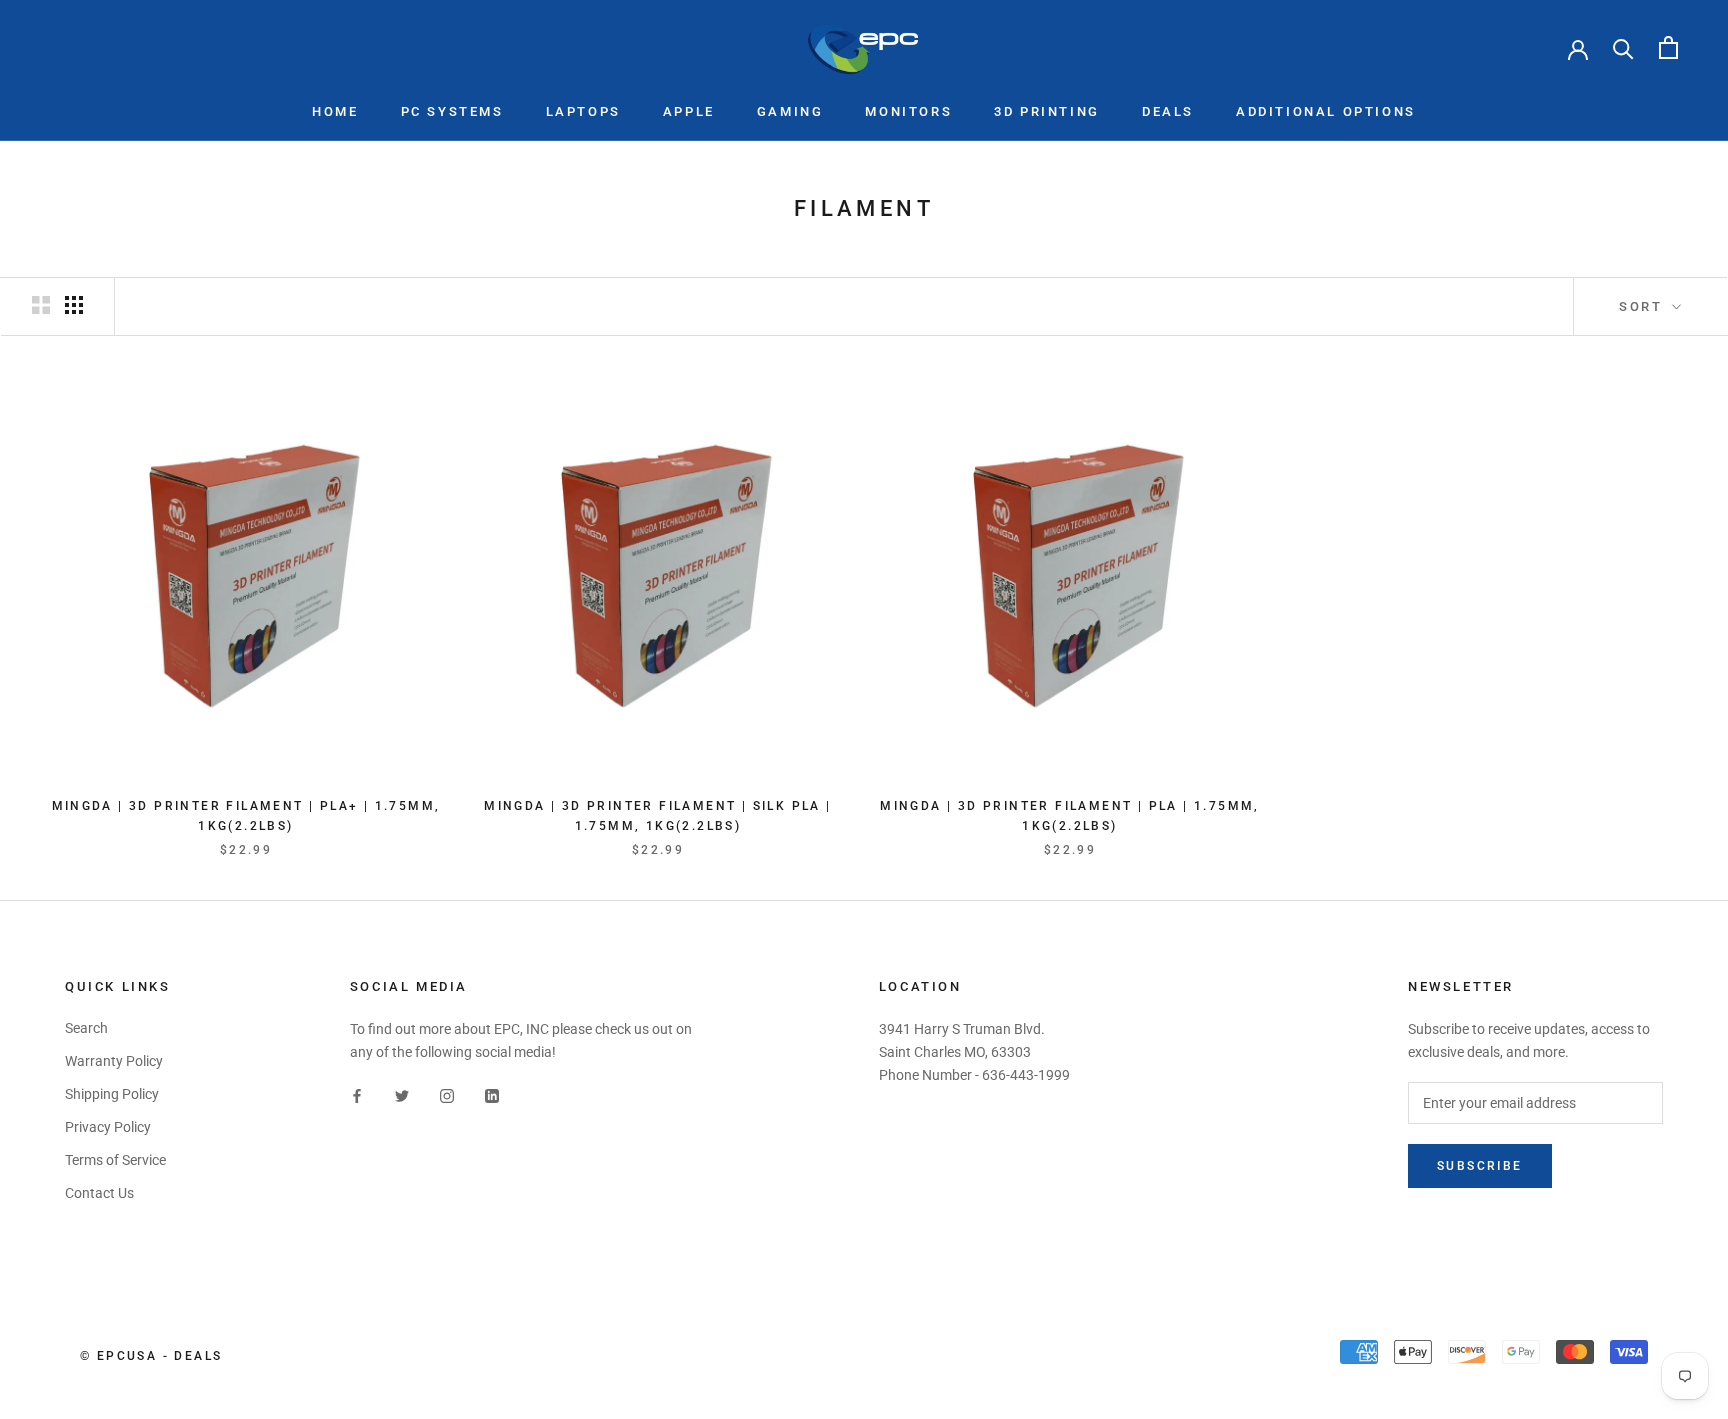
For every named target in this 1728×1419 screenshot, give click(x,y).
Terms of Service (115, 1160)
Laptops (583, 111)
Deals (1168, 111)
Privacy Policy (108, 1127)
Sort (1643, 306)
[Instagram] (447, 1095)
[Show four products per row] (74, 305)
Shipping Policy (112, 1094)
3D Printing (1047, 111)
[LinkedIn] (492, 1095)
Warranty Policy (114, 1061)
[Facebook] (357, 1095)
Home (335, 111)
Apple (689, 111)
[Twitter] (402, 1095)
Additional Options (1326, 111)
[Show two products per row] (41, 305)
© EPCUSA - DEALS (151, 1356)
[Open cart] (1668, 47)
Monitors (908, 111)
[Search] (1623, 47)
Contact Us (99, 1193)
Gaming (790, 111)
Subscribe (1480, 1166)
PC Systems (452, 111)
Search (86, 1028)
